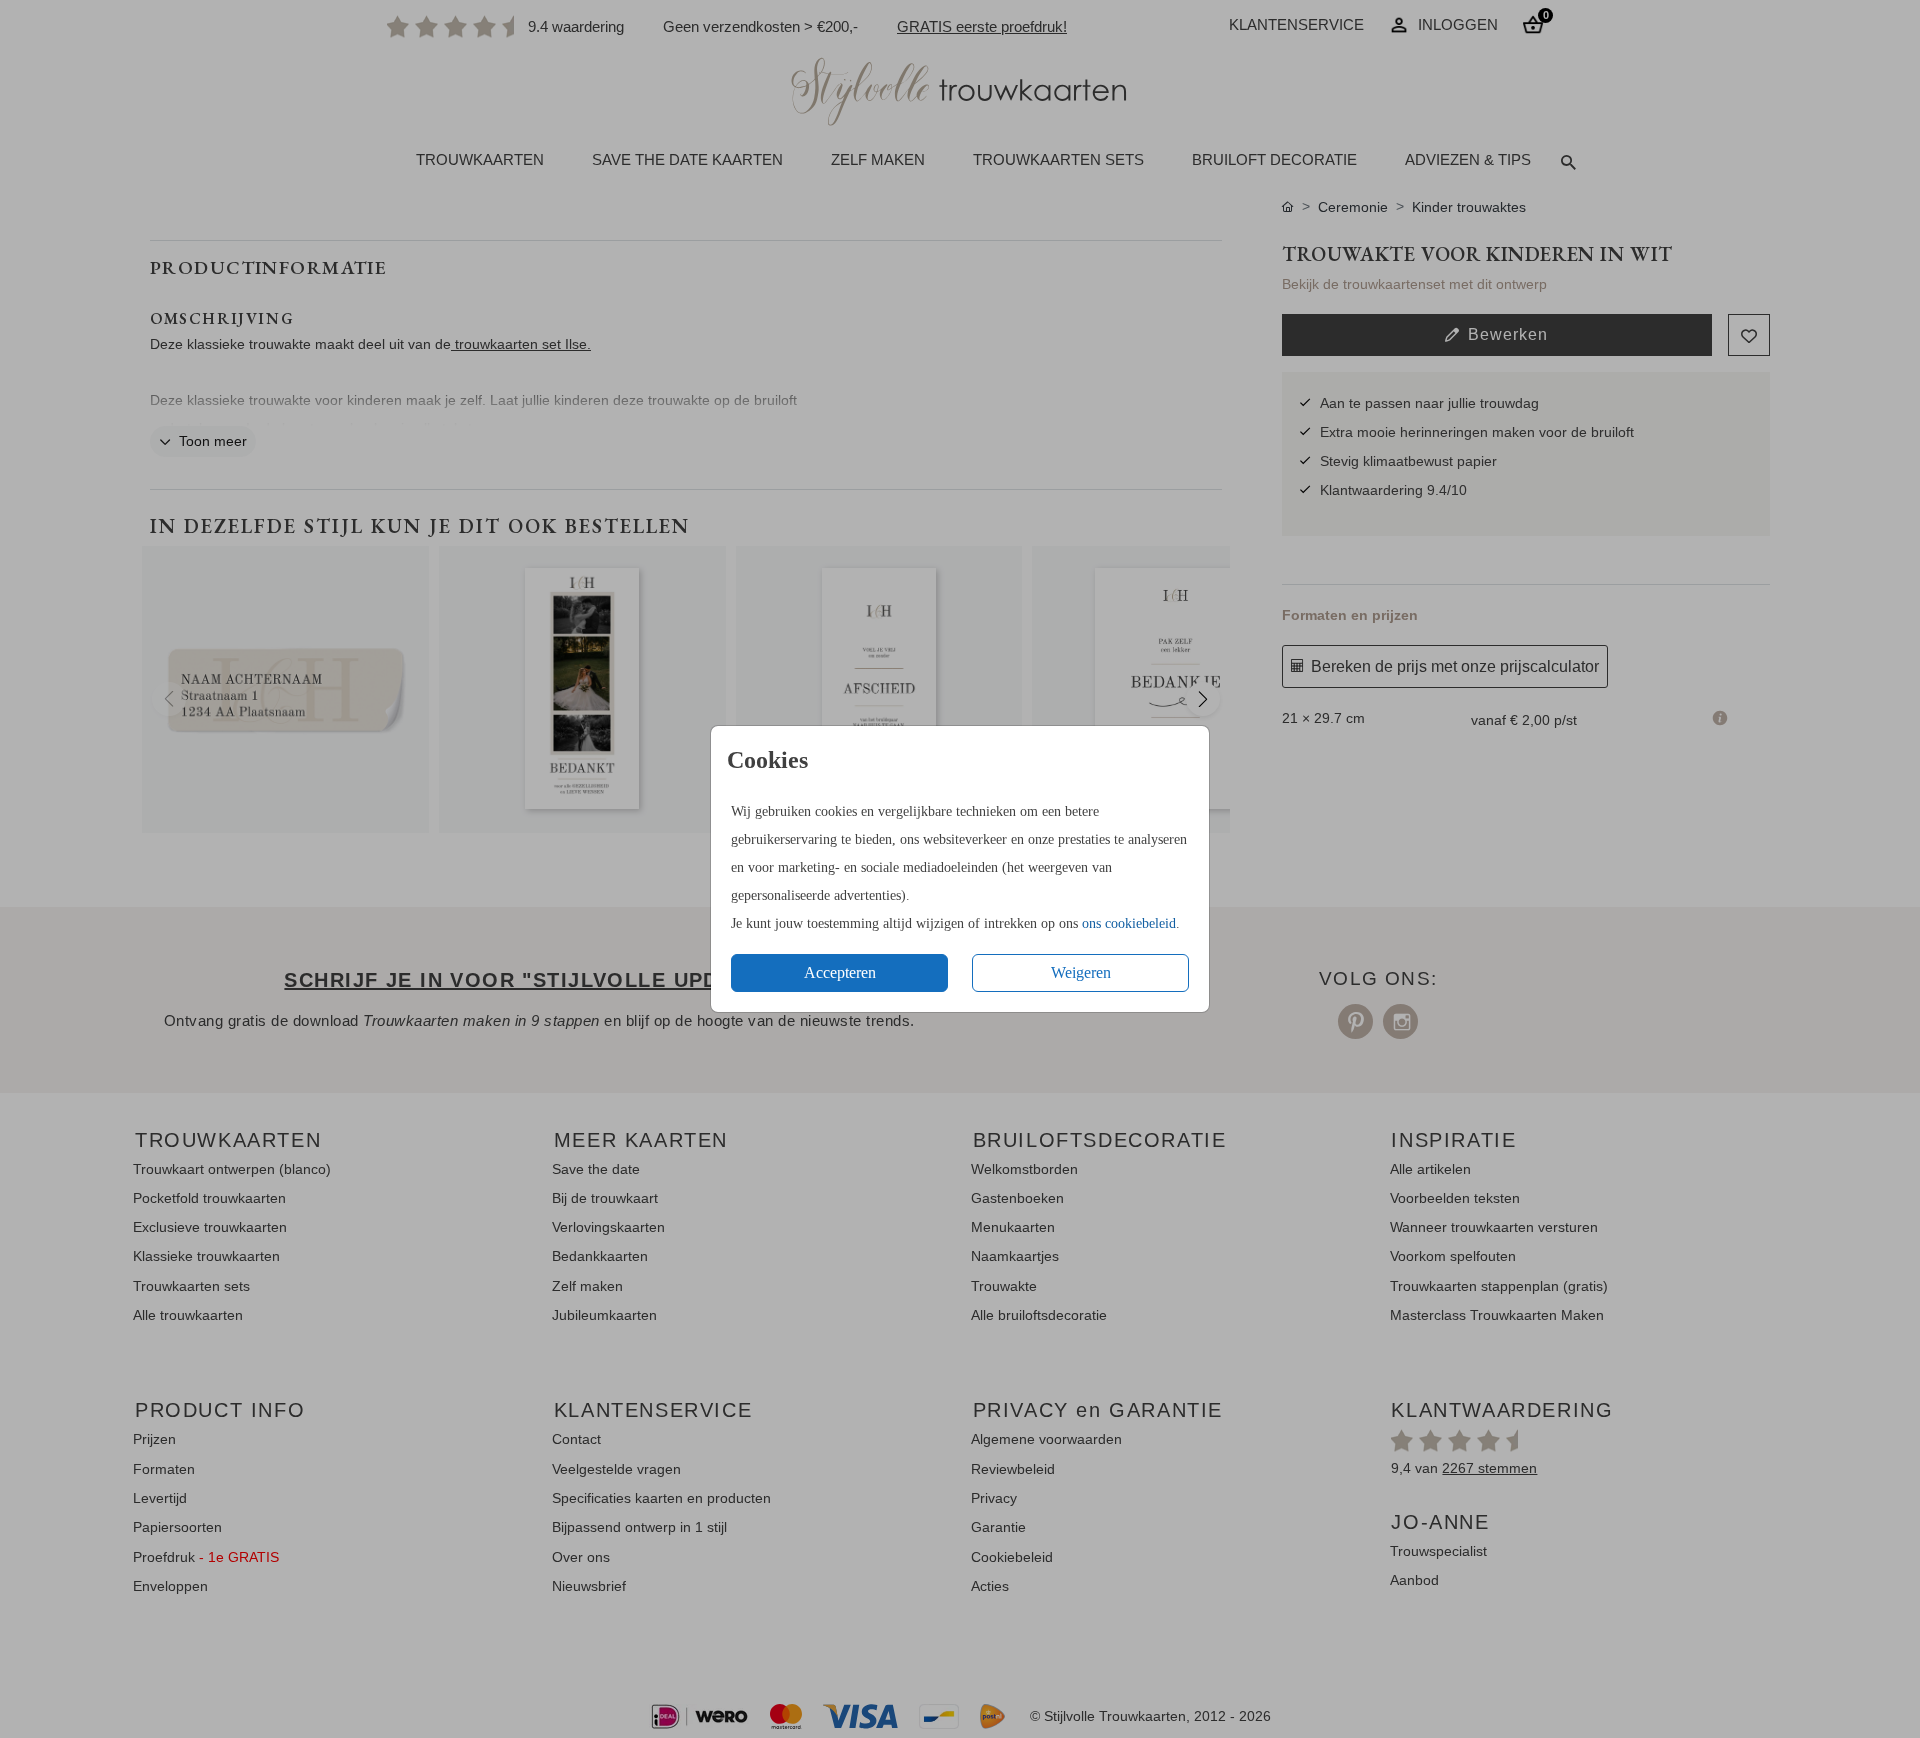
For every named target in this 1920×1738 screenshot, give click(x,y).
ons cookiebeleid (1129, 923)
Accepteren (840, 972)
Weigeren (1081, 972)
